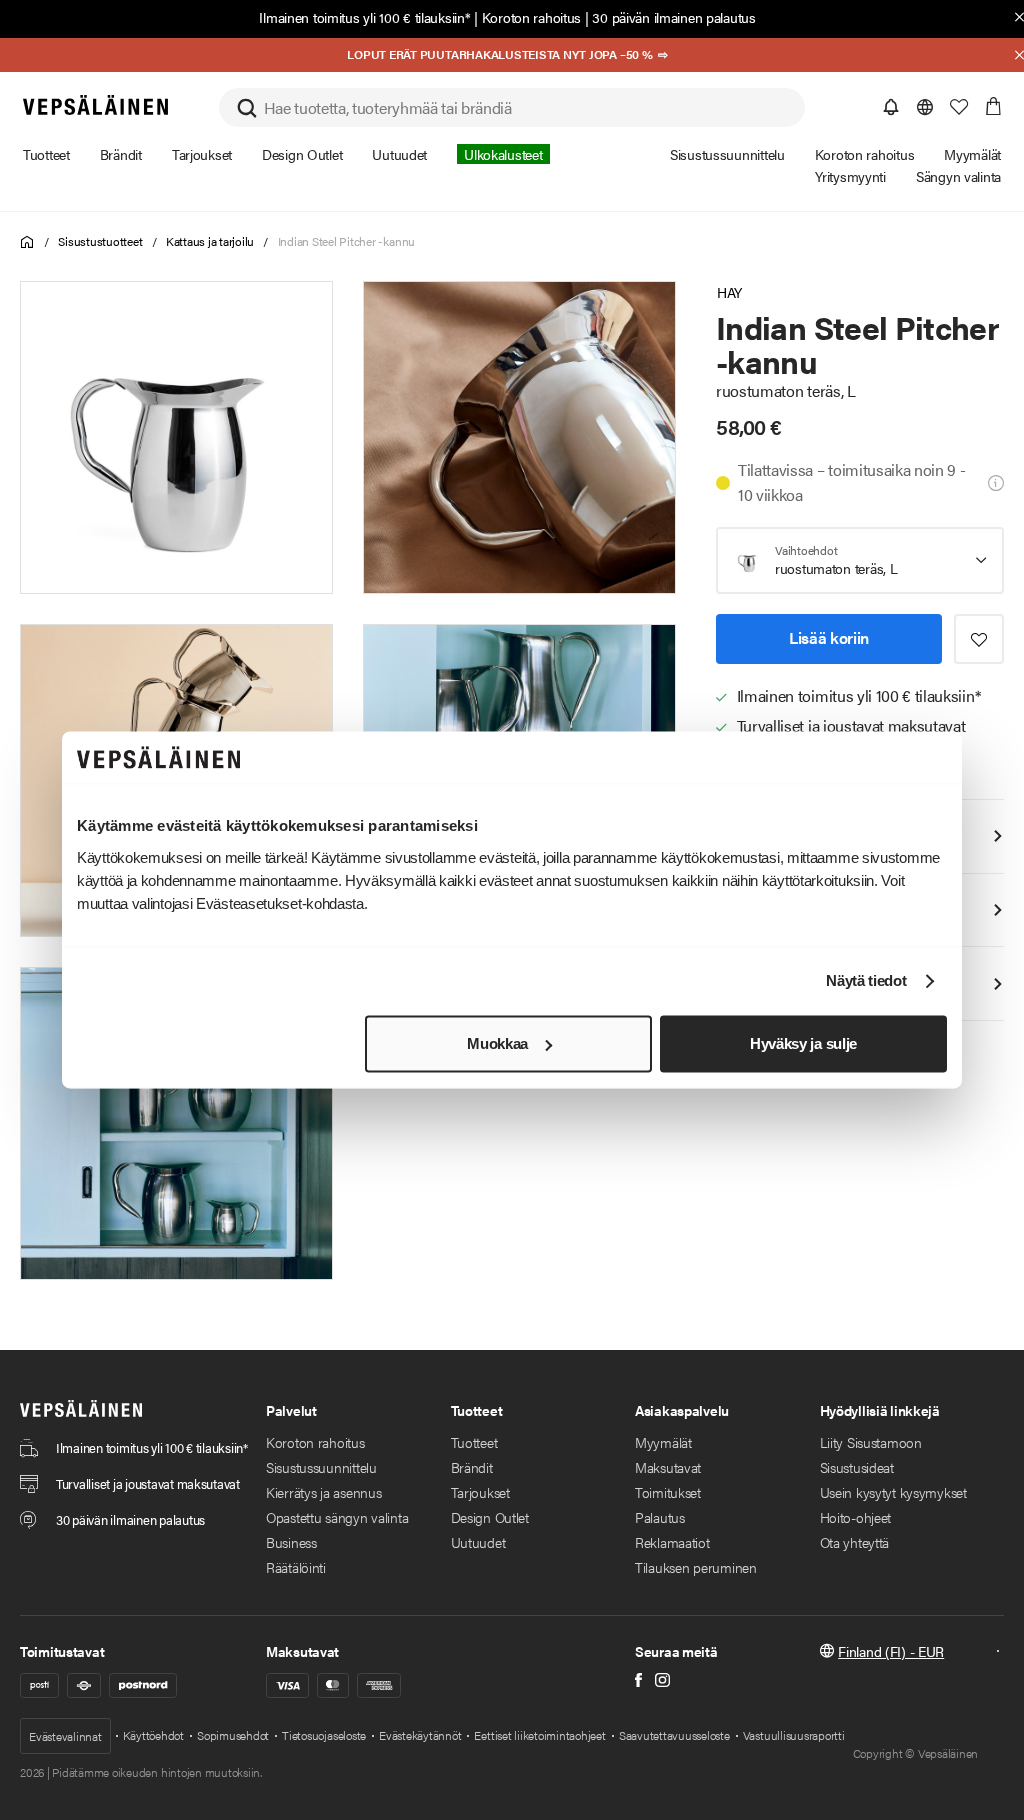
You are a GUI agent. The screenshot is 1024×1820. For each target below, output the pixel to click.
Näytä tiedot (866, 981)
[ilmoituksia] (891, 107)
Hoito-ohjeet (856, 1517)
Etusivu (27, 242)
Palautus (660, 1517)
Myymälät (663, 1442)
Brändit (472, 1467)
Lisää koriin (829, 637)
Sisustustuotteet (100, 241)
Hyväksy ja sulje (803, 1043)
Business (291, 1542)
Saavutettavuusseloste (674, 1735)
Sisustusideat (857, 1467)
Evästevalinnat (65, 1736)
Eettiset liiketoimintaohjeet (539, 1735)
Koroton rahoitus (532, 17)
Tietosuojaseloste (324, 1735)
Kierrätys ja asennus (323, 1492)
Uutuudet (478, 1542)
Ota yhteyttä (855, 1542)
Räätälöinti (296, 1567)
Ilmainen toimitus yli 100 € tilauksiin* (364, 17)
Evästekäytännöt (420, 1735)
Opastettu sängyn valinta (337, 1517)
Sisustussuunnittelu (321, 1467)
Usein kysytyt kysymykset (893, 1492)
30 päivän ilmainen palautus (673, 17)
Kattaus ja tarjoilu (210, 241)
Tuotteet (474, 1442)
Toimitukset (668, 1492)
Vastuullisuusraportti (794, 1735)
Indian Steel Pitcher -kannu (347, 241)
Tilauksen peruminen (696, 1567)
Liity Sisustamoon (871, 1442)
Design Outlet (490, 1517)
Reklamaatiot (672, 1542)
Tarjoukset (480, 1492)
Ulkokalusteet (503, 154)
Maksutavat (668, 1467)
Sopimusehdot (233, 1735)
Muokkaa (497, 1043)
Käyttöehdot (153, 1735)
